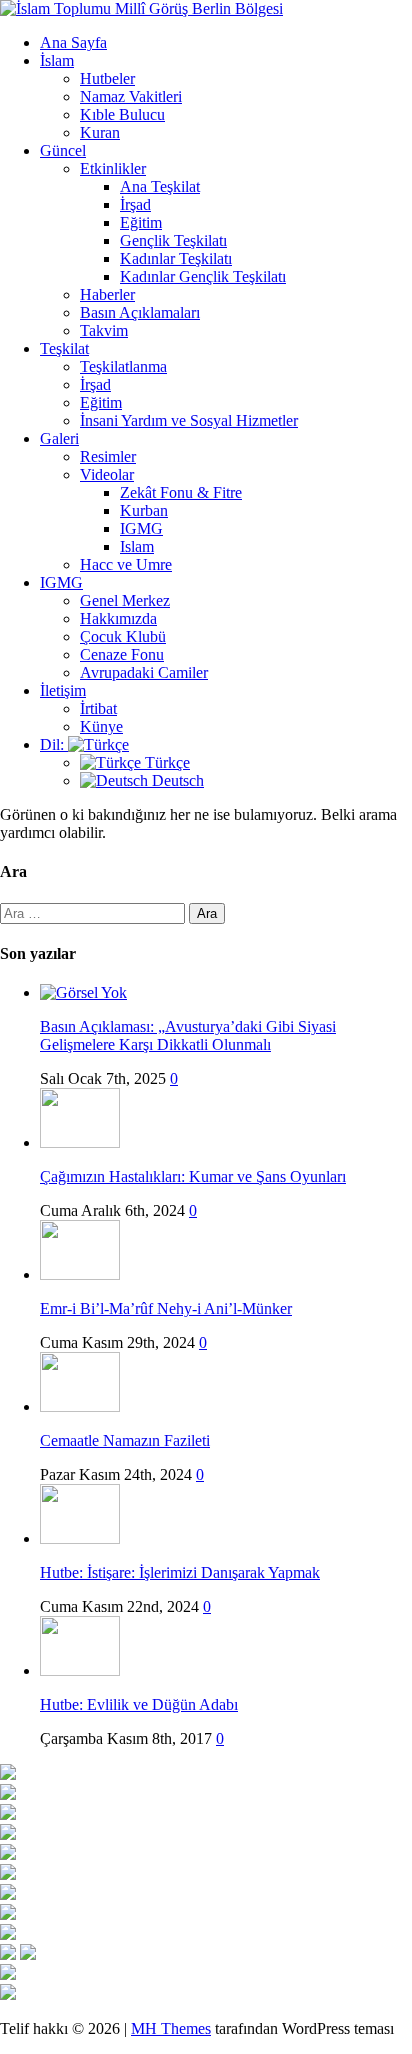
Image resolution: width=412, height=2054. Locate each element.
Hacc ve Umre (126, 564)
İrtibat (98, 708)
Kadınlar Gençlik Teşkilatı (203, 276)
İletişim (63, 690)
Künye (101, 726)
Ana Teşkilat (160, 186)
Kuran (100, 132)
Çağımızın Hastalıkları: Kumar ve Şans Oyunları (193, 1176)
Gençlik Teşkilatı (173, 240)
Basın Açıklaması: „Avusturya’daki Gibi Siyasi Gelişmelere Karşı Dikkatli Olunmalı (188, 1035)
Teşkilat (64, 348)
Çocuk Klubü (123, 636)
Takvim (104, 330)
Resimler (108, 456)
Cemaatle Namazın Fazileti (125, 1440)
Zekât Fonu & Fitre (181, 492)
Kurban (144, 510)
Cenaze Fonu (122, 654)
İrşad (135, 204)
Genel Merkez (125, 600)
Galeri (59, 438)
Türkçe (165, 762)
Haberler (107, 294)
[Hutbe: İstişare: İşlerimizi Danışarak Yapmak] (80, 1538)
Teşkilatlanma (123, 366)
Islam (137, 546)
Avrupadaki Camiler (144, 672)
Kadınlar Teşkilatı (176, 258)
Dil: (54, 744)
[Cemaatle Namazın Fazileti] (80, 1406)
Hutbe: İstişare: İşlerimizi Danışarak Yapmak (180, 1572)
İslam (57, 60)
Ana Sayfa (73, 42)
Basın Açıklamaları (140, 312)
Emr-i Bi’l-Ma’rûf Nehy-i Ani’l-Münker (166, 1308)
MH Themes (171, 2028)
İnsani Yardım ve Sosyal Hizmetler (189, 420)
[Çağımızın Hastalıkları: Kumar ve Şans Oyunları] (80, 1142)
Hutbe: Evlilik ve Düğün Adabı (139, 1704)
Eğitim (141, 222)
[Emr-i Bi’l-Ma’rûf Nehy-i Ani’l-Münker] (80, 1274)
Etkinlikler (113, 168)
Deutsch (176, 780)
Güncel (63, 150)
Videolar (107, 474)
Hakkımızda (118, 618)
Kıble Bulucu (122, 114)
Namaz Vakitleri (131, 96)
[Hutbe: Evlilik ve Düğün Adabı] (80, 1670)
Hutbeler (107, 78)
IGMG (141, 528)
